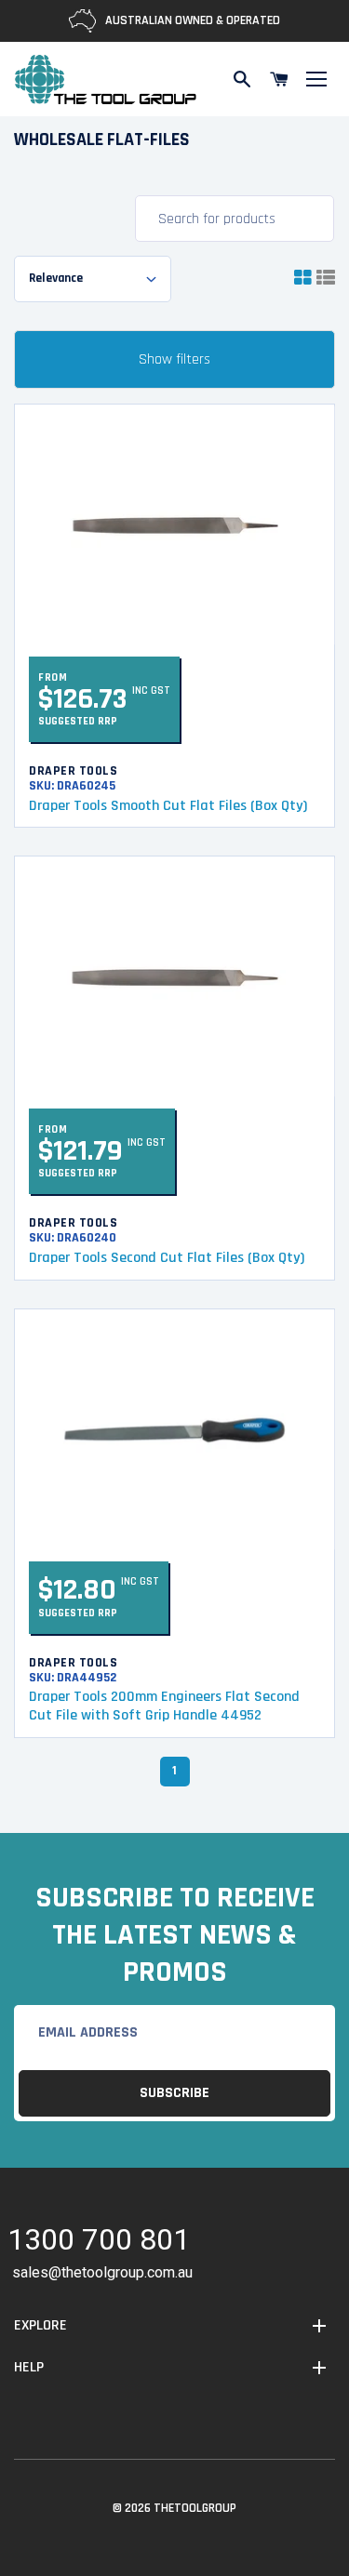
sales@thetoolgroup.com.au (102, 2272)
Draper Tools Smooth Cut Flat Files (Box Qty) (170, 806)
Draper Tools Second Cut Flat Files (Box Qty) (167, 1258)
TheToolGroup (195, 2508)
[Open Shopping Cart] (279, 79)
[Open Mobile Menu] (316, 79)
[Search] (242, 79)
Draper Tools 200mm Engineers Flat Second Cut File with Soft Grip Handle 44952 (164, 1706)
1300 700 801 (99, 2243)
